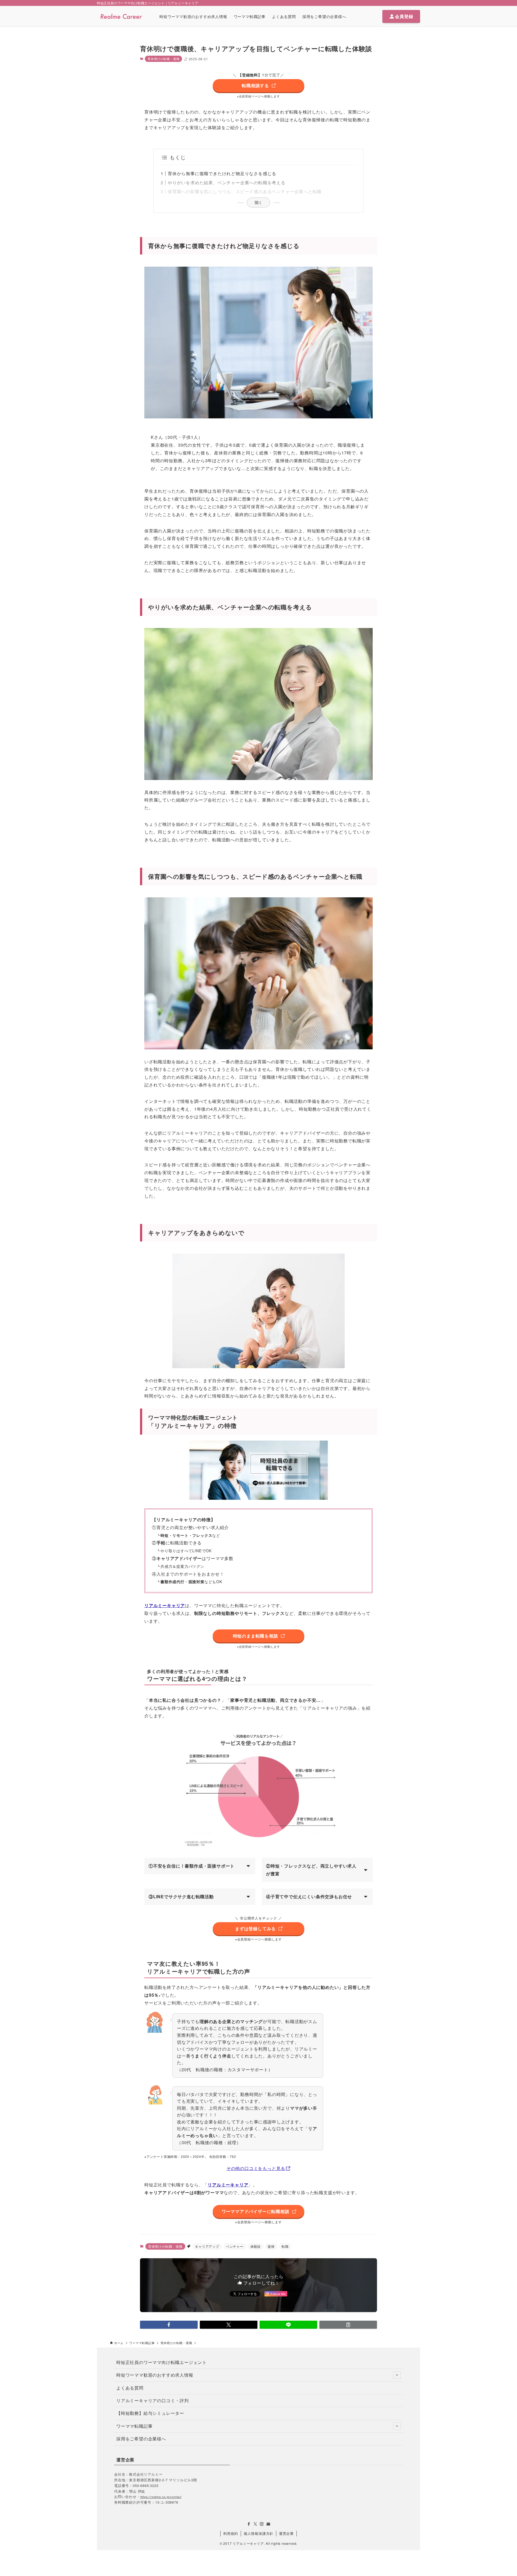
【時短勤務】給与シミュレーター (150, 2413)
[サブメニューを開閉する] (397, 2375)
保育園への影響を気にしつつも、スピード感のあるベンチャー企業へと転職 (245, 191)
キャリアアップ (207, 2246)
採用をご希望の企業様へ (141, 2439)
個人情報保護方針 (258, 2533)
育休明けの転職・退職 (163, 59)
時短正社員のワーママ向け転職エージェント (162, 2362)
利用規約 (231, 2533)
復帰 (271, 2246)
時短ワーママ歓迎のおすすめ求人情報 (155, 2375)
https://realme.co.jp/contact (161, 2497)
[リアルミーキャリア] (121, 16)
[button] (169, 2325)
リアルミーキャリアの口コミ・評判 (153, 2400)
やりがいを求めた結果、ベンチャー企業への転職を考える (227, 183)
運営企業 (286, 2533)
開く (258, 202)
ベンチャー (235, 2246)
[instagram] (262, 2524)
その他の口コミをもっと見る (256, 2168)
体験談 (256, 2246)
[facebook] (249, 2524)
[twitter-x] (255, 2524)
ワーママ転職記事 (134, 2426)
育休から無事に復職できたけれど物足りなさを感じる (222, 173)
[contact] (268, 2524)
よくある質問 (130, 2388)
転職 (285, 2246)
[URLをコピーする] (348, 2325)
